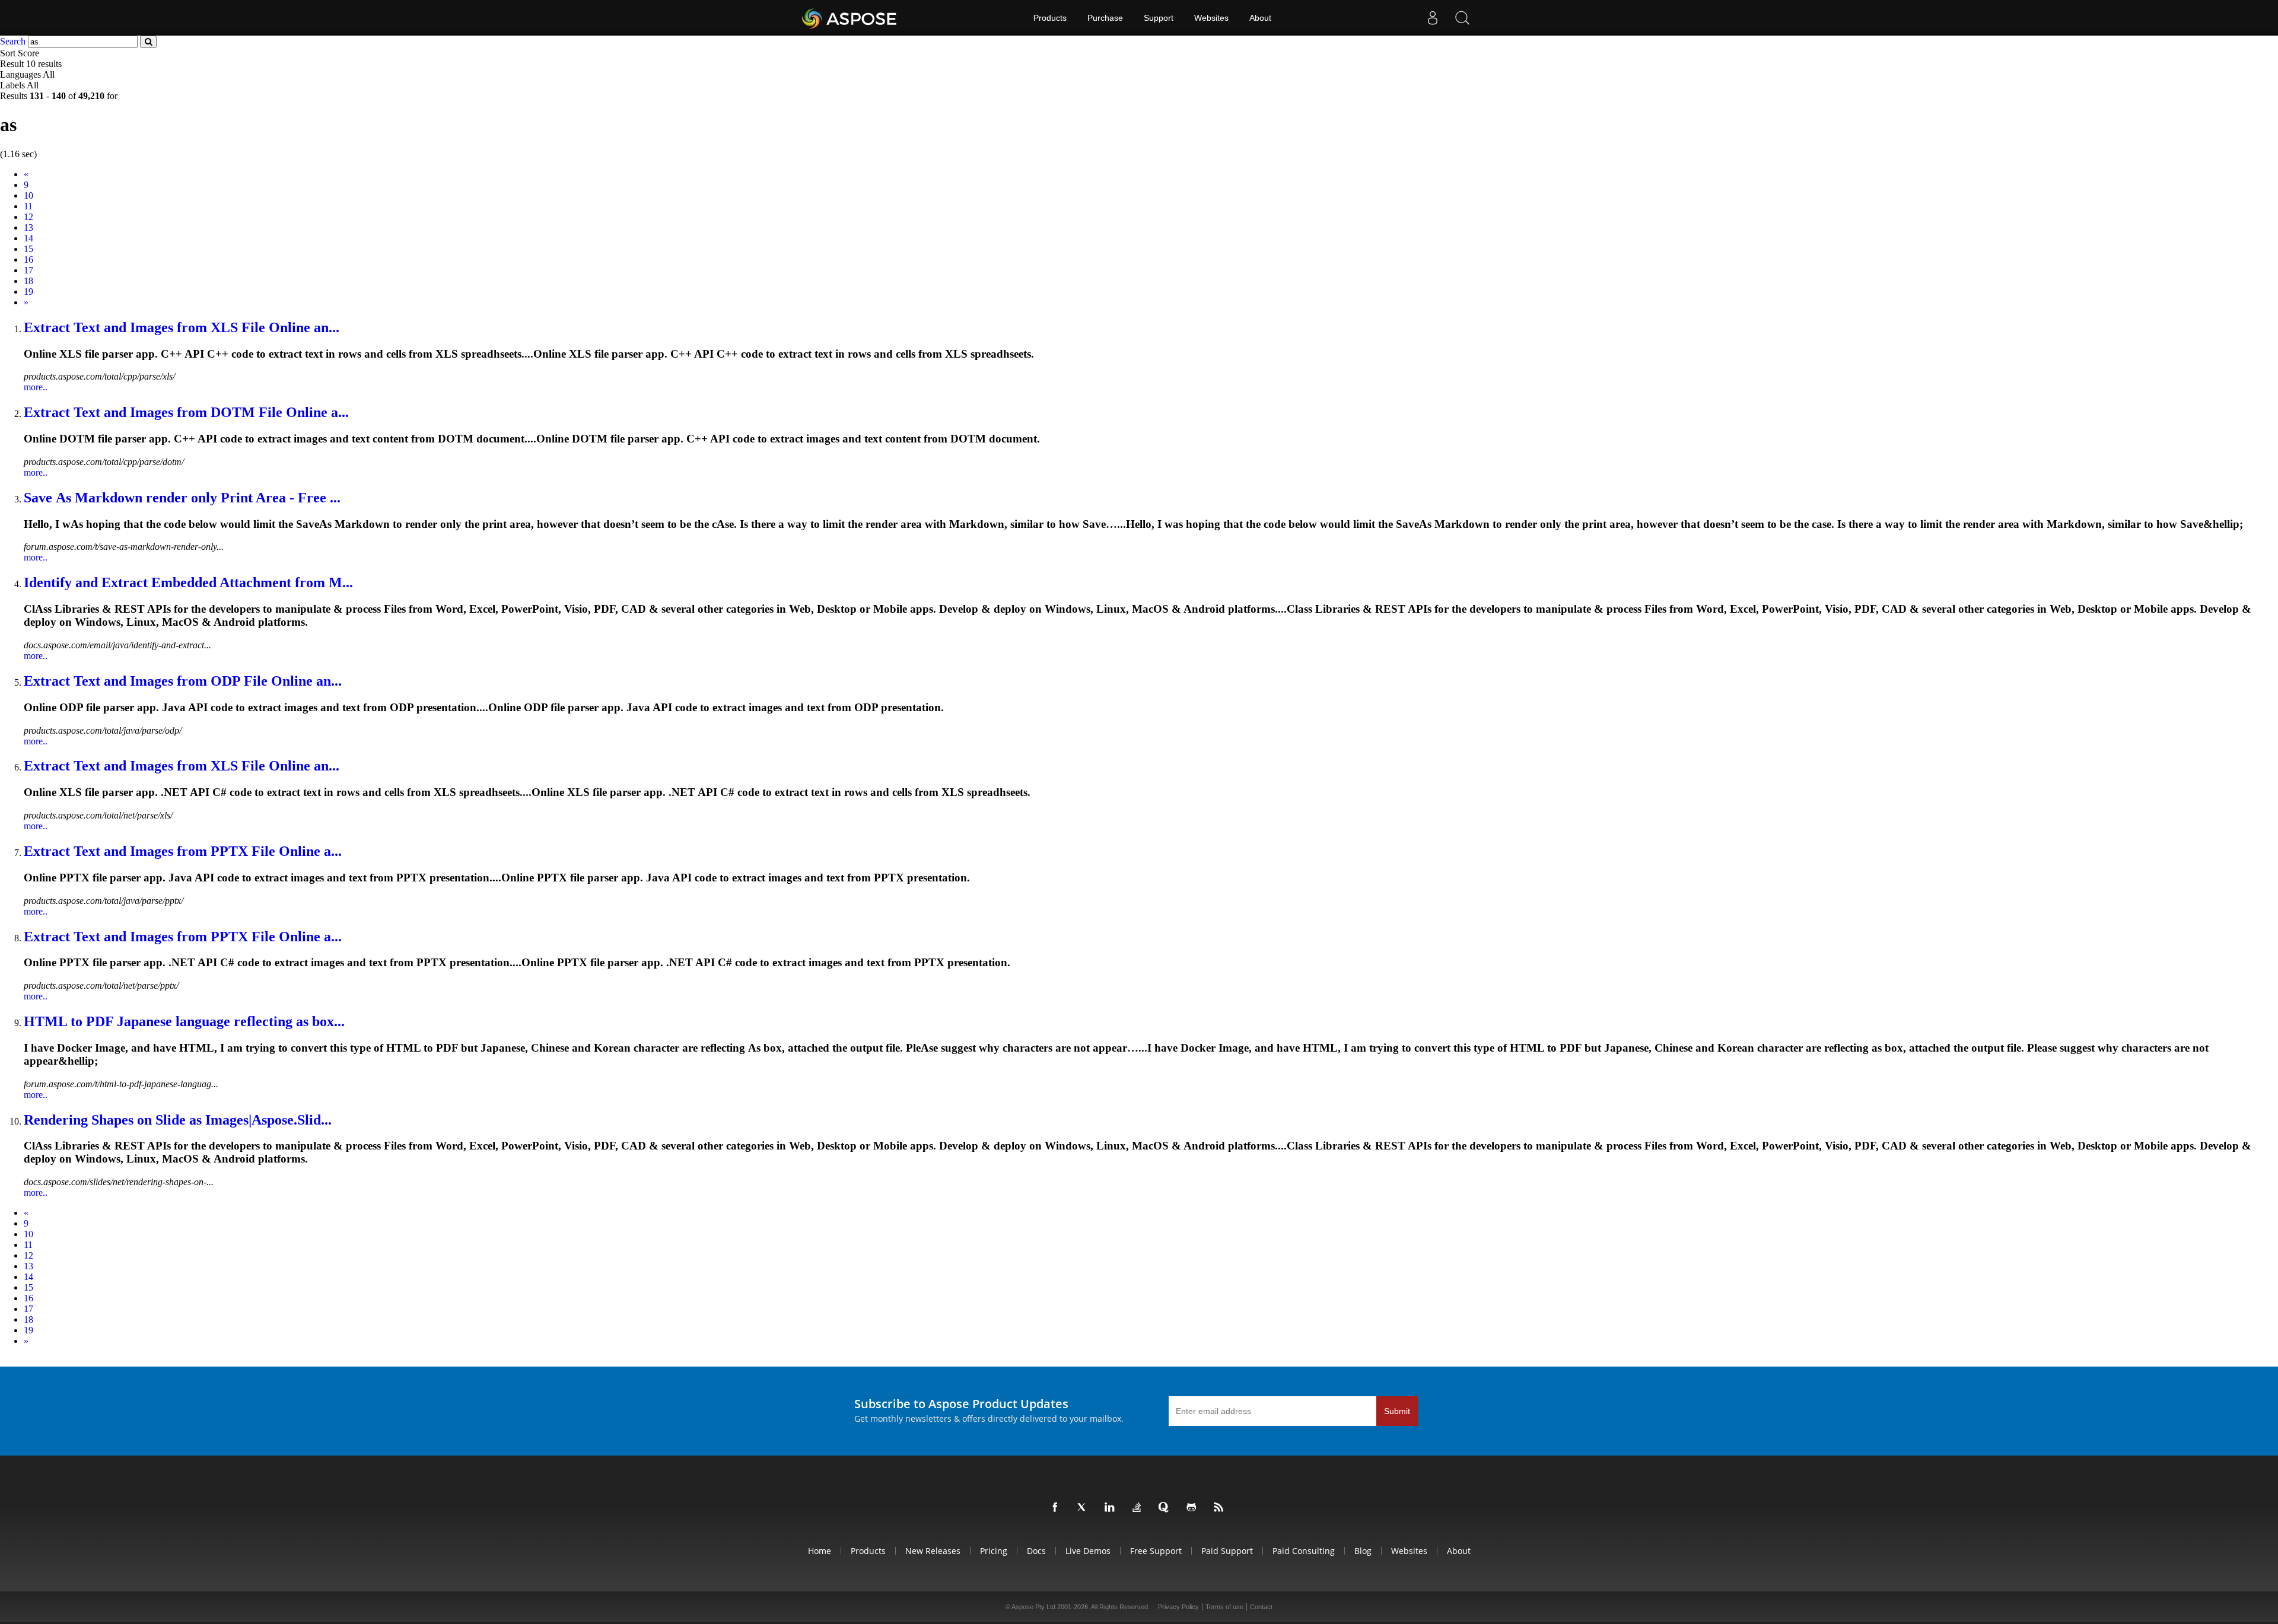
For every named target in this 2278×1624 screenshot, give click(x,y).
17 (28, 270)
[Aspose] (850, 18)
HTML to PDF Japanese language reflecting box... (184, 1021)
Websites (1211, 18)
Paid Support (1227, 1551)
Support (1159, 18)
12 (28, 217)
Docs (1036, 1551)
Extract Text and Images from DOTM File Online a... (186, 412)
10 (28, 195)
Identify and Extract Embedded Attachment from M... (188, 582)
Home (820, 1551)
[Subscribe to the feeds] (1221, 1508)
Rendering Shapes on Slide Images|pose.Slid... (178, 1120)
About (1260, 18)
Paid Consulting (1304, 1551)
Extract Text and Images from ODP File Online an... (183, 681)
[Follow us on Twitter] (1084, 1508)
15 (28, 249)
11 (28, 206)
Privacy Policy (1178, 1607)
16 (28, 259)
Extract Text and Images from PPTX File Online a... (183, 851)
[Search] (1462, 18)
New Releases (933, 1551)
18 (28, 281)
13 (28, 227)
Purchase (1105, 18)
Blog (1363, 1551)
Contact (1261, 1607)
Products (1050, 18)
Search (13, 41)
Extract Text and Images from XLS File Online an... (182, 327)
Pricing (994, 1551)
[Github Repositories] (1194, 1508)
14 (28, 238)
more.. (36, 387)
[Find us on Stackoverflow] (1139, 1508)
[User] (1433, 18)
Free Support (1156, 1551)
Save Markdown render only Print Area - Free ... (182, 498)
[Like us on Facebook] (1057, 1508)
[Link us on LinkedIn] (1112, 1508)
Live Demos (1088, 1551)
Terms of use (1224, 1607)
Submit (1397, 1411)
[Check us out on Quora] (1166, 1508)
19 (28, 292)
